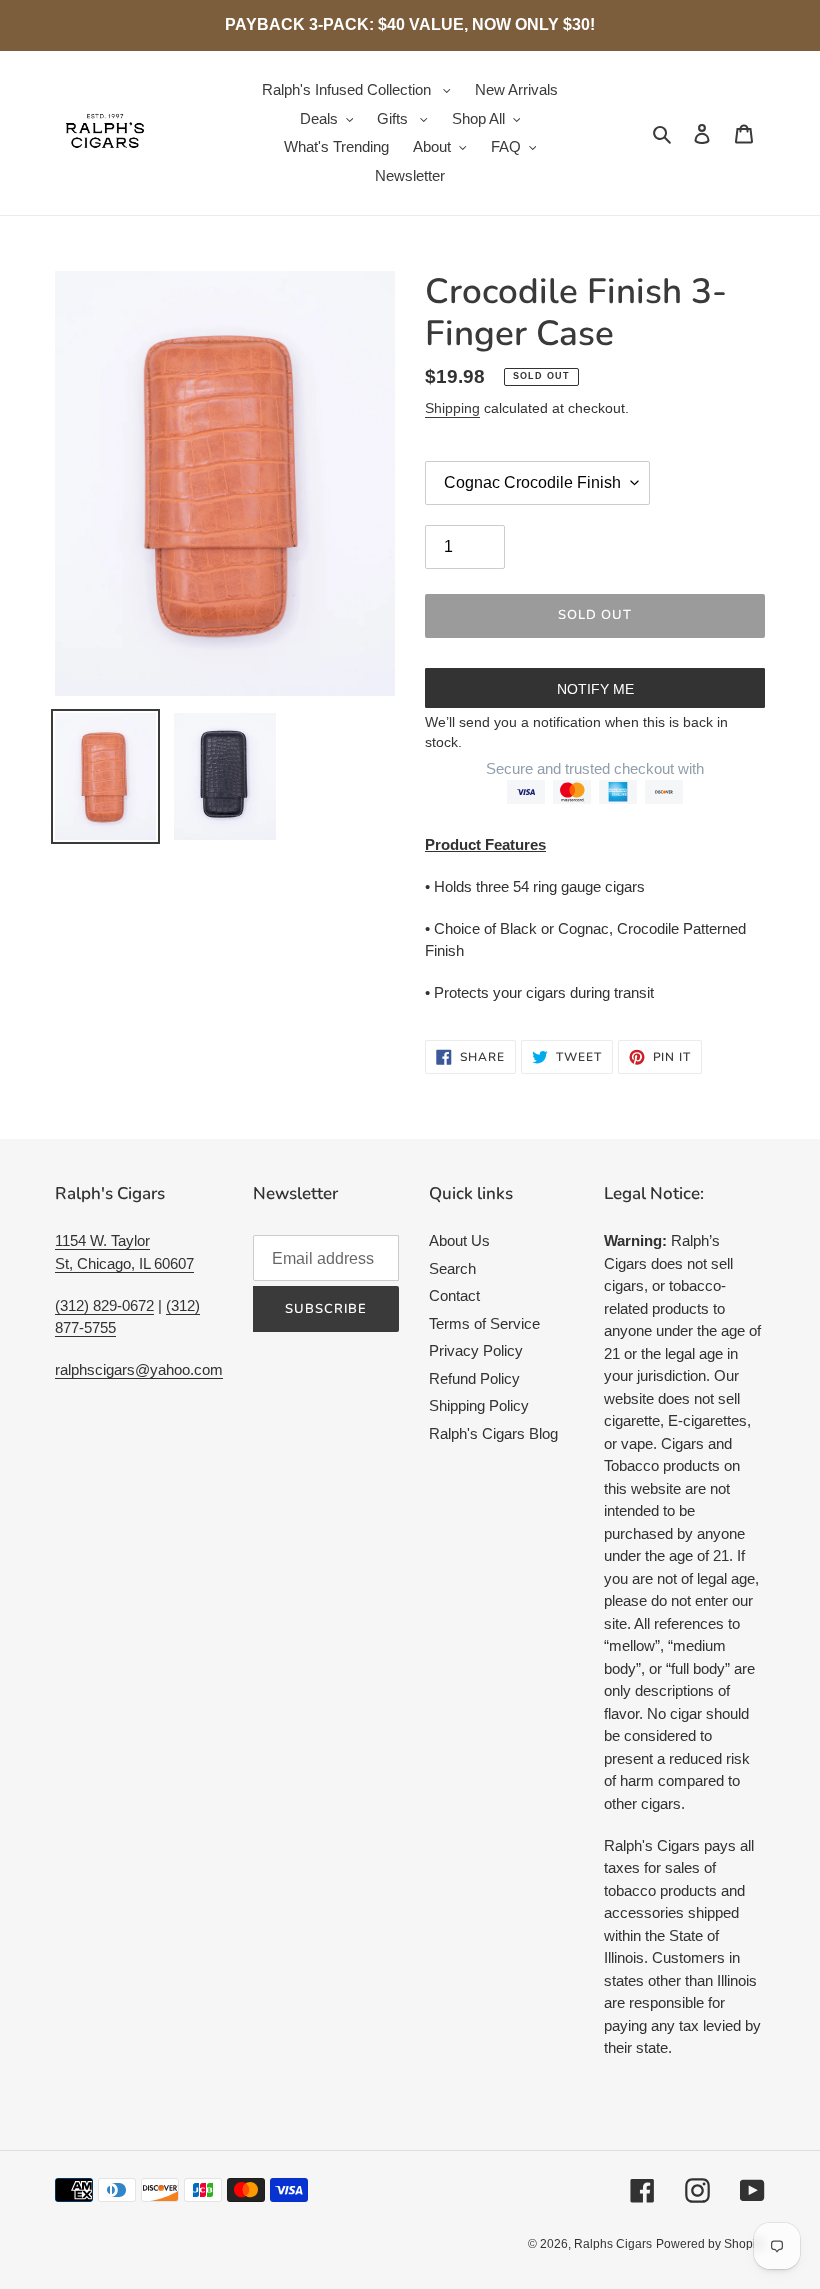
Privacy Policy (476, 1350)
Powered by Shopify (710, 2244)
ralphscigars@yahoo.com (139, 1369)
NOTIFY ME (595, 689)
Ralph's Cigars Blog (493, 1433)
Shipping (452, 408)
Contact (454, 1295)
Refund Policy (474, 1378)
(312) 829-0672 (104, 1305)
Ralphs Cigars (613, 2244)
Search (452, 1268)
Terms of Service (484, 1323)
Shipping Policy (479, 1405)
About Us (459, 1240)
